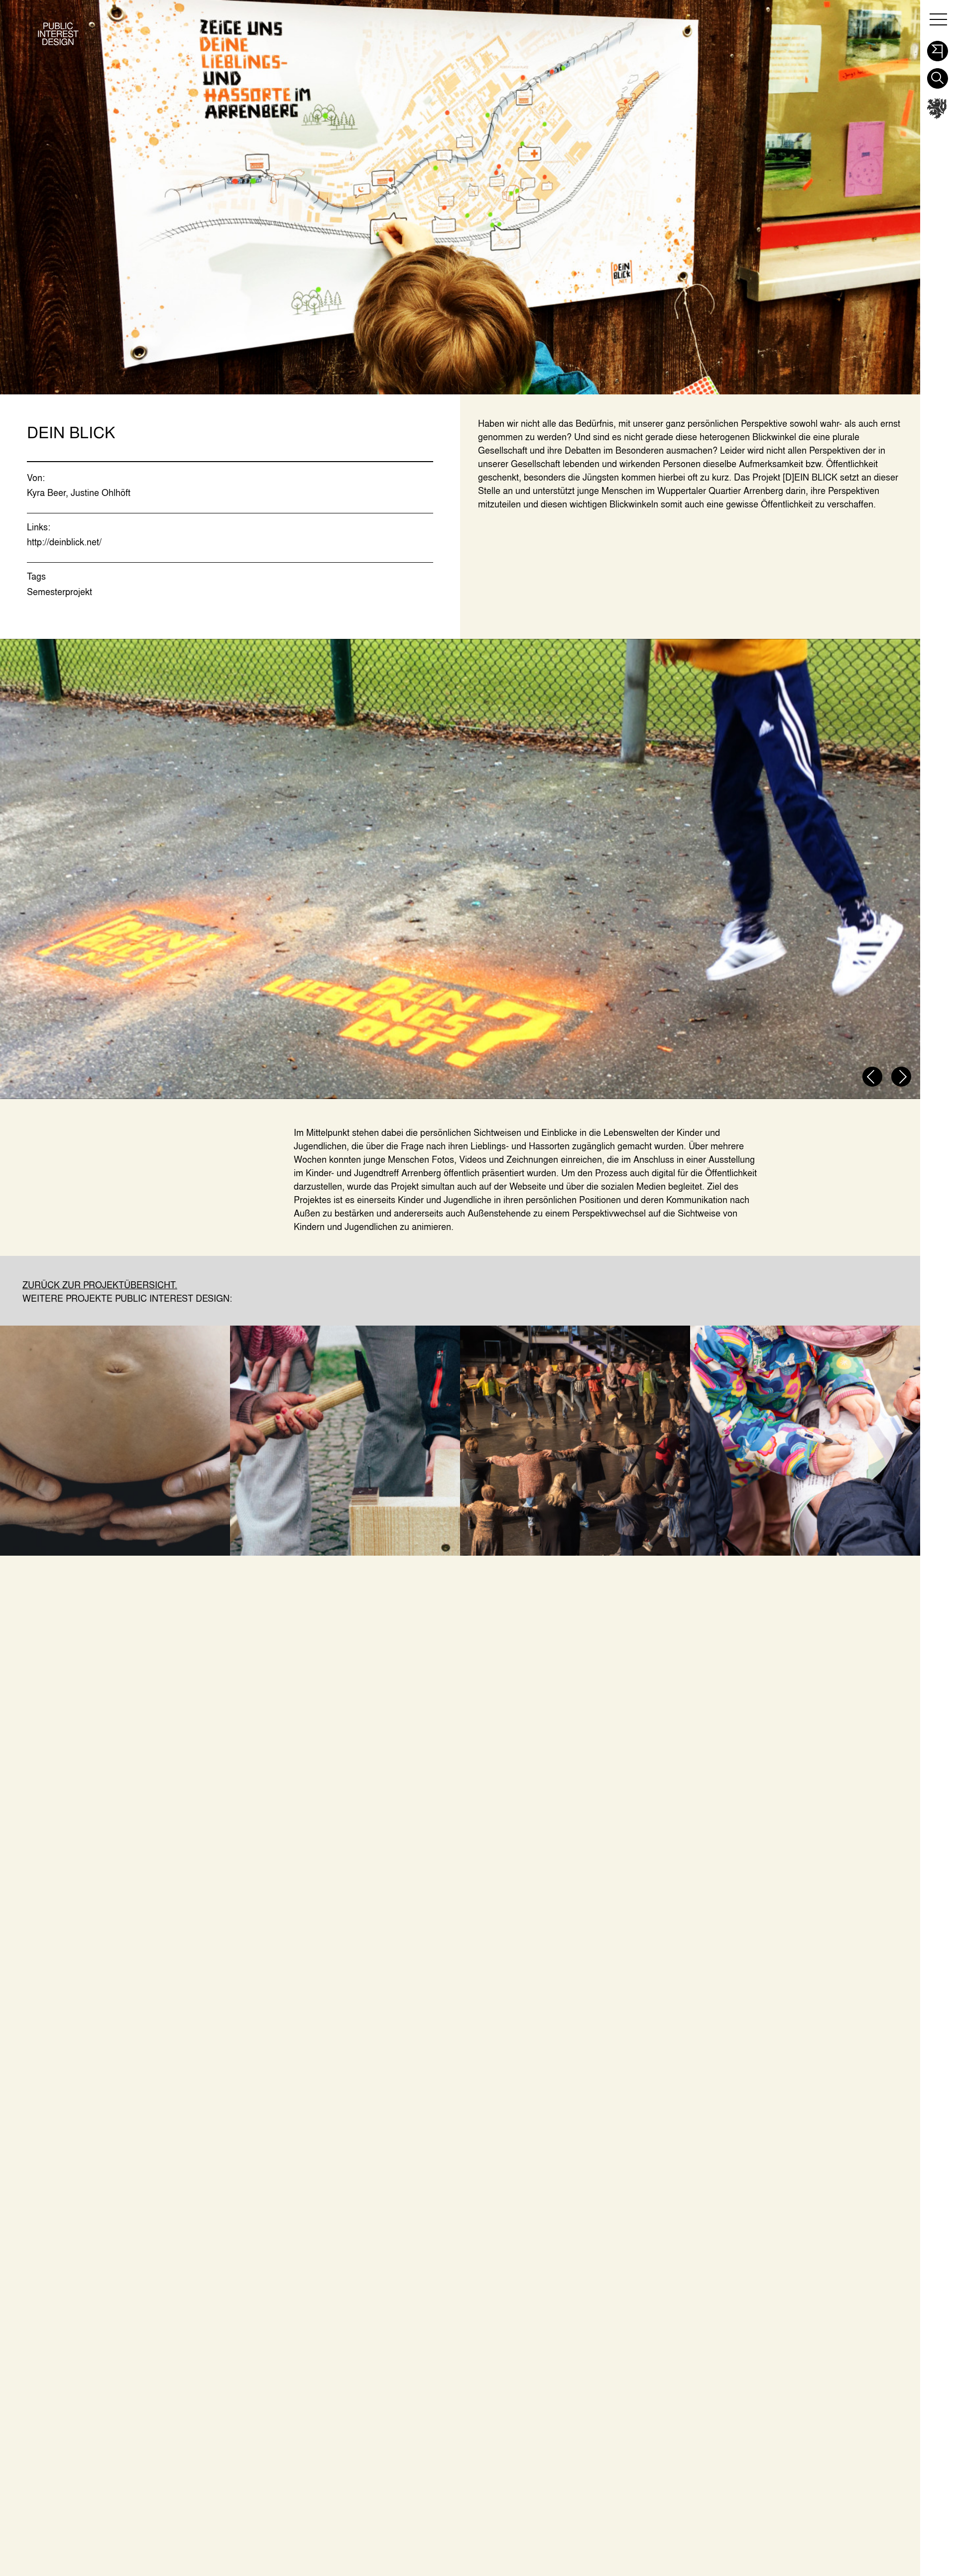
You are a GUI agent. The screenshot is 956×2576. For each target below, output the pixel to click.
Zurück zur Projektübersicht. (100, 1285)
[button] (937, 48)
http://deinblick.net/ (64, 542)
